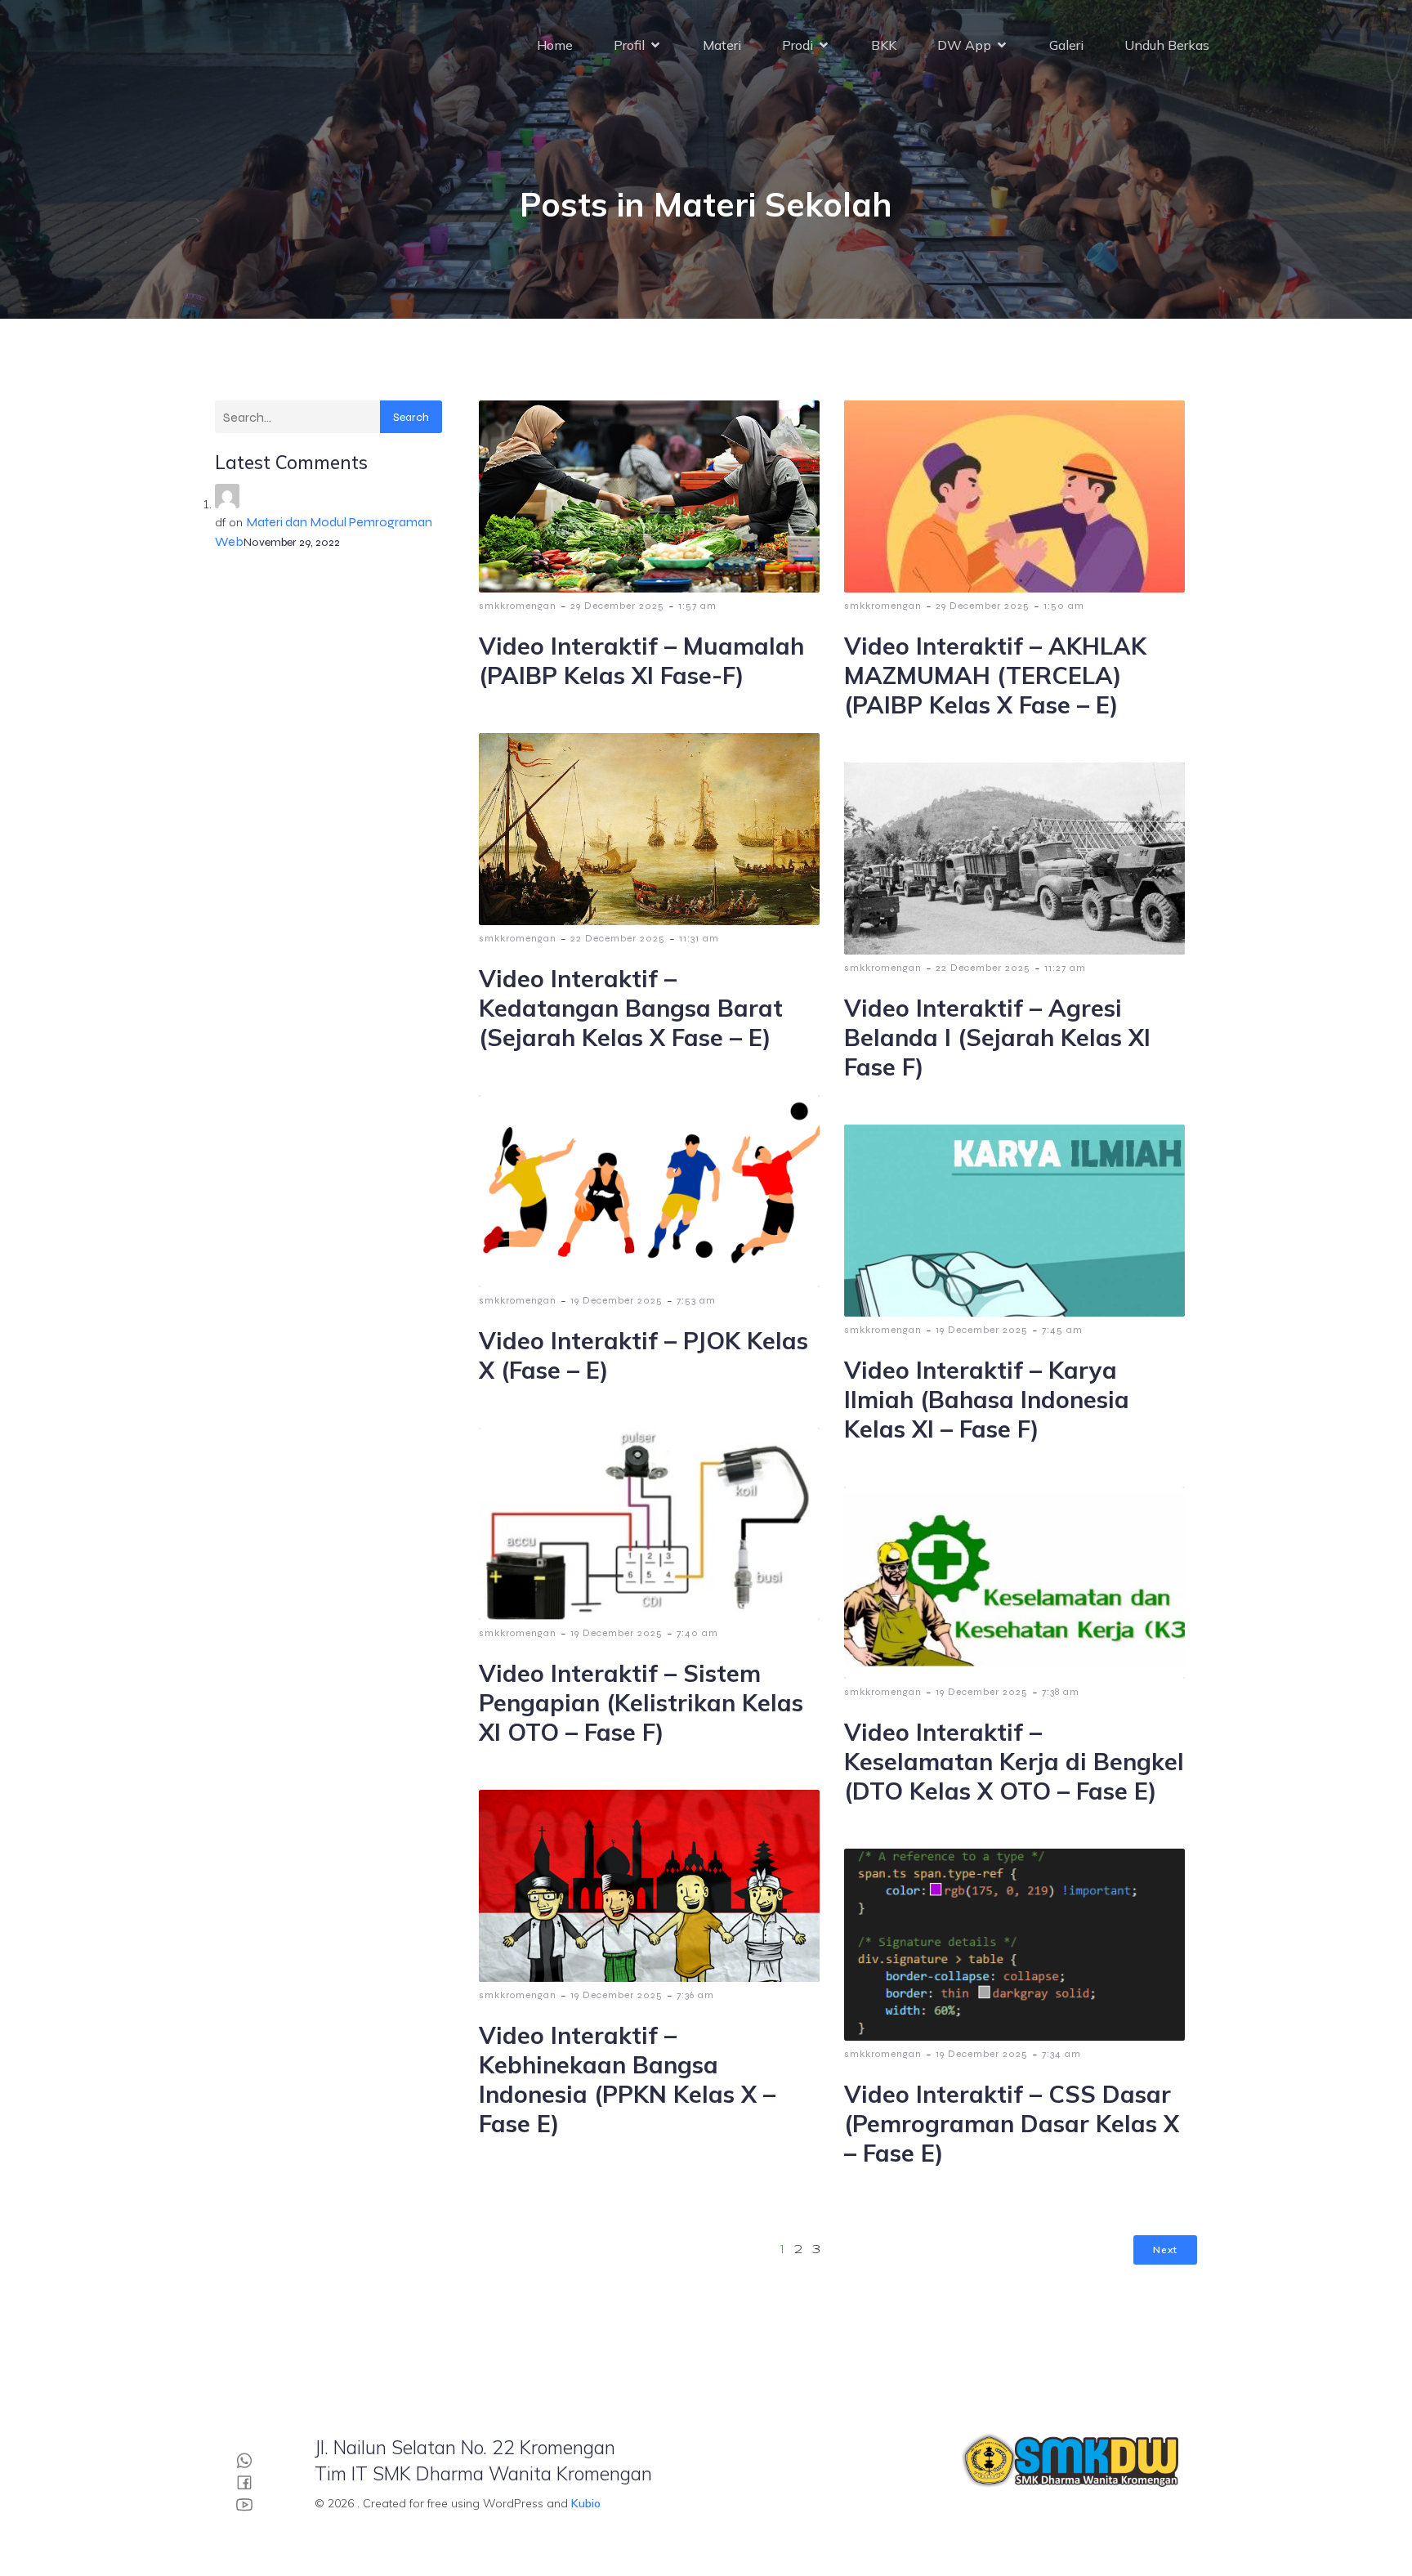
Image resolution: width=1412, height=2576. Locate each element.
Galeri (1066, 45)
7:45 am (1062, 1330)
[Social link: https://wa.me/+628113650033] (250, 2460)
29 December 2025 (617, 606)
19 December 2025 (617, 1300)
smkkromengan (518, 606)
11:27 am (1065, 968)
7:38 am (1061, 1692)
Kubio (586, 2503)
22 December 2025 (618, 938)
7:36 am (695, 1995)
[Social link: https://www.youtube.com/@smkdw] (250, 2504)
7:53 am (696, 1300)
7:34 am (1061, 2054)
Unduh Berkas (1167, 45)
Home (555, 45)
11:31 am (699, 938)
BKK (884, 45)
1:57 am (697, 606)
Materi (722, 45)
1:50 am (1064, 606)
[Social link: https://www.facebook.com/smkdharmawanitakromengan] (250, 2482)
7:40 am (697, 1633)
